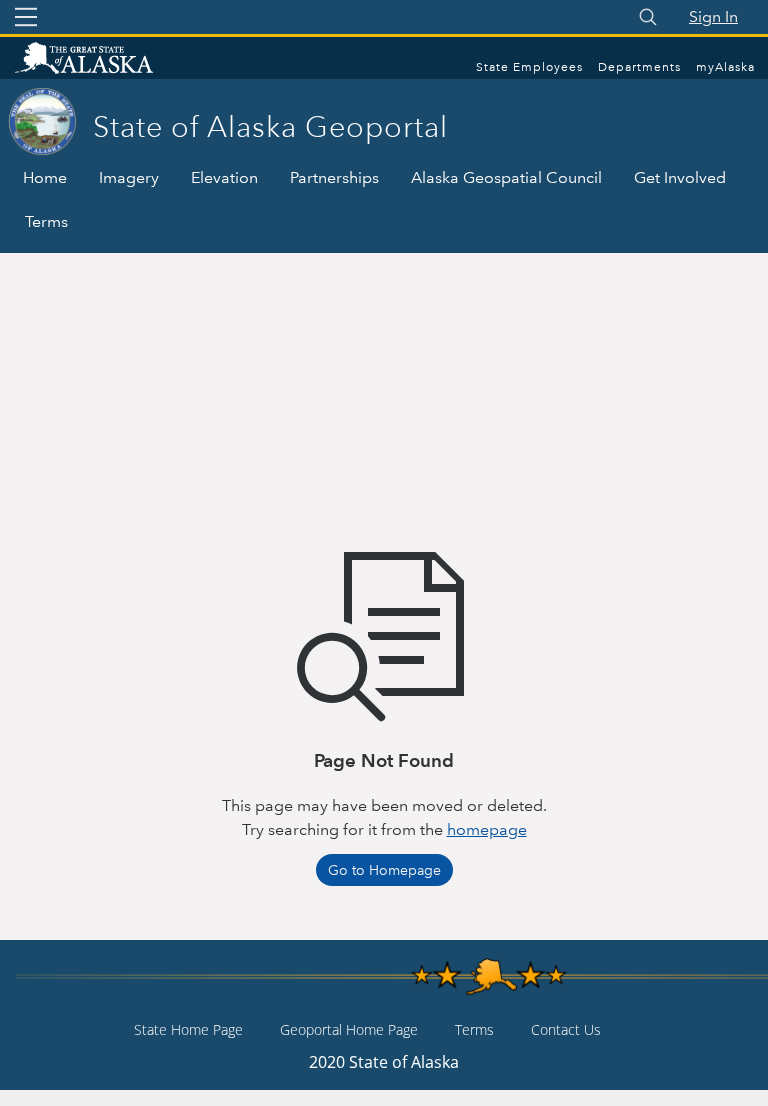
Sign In (713, 16)
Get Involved (680, 177)
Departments (639, 67)
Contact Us (566, 1029)
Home (45, 177)
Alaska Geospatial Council (506, 177)
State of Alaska (105, 60)
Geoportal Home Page (349, 1029)
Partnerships (334, 177)
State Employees (529, 67)
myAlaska (725, 67)
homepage (487, 829)
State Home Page (188, 1029)
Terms (46, 221)
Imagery (129, 177)
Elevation (224, 177)
